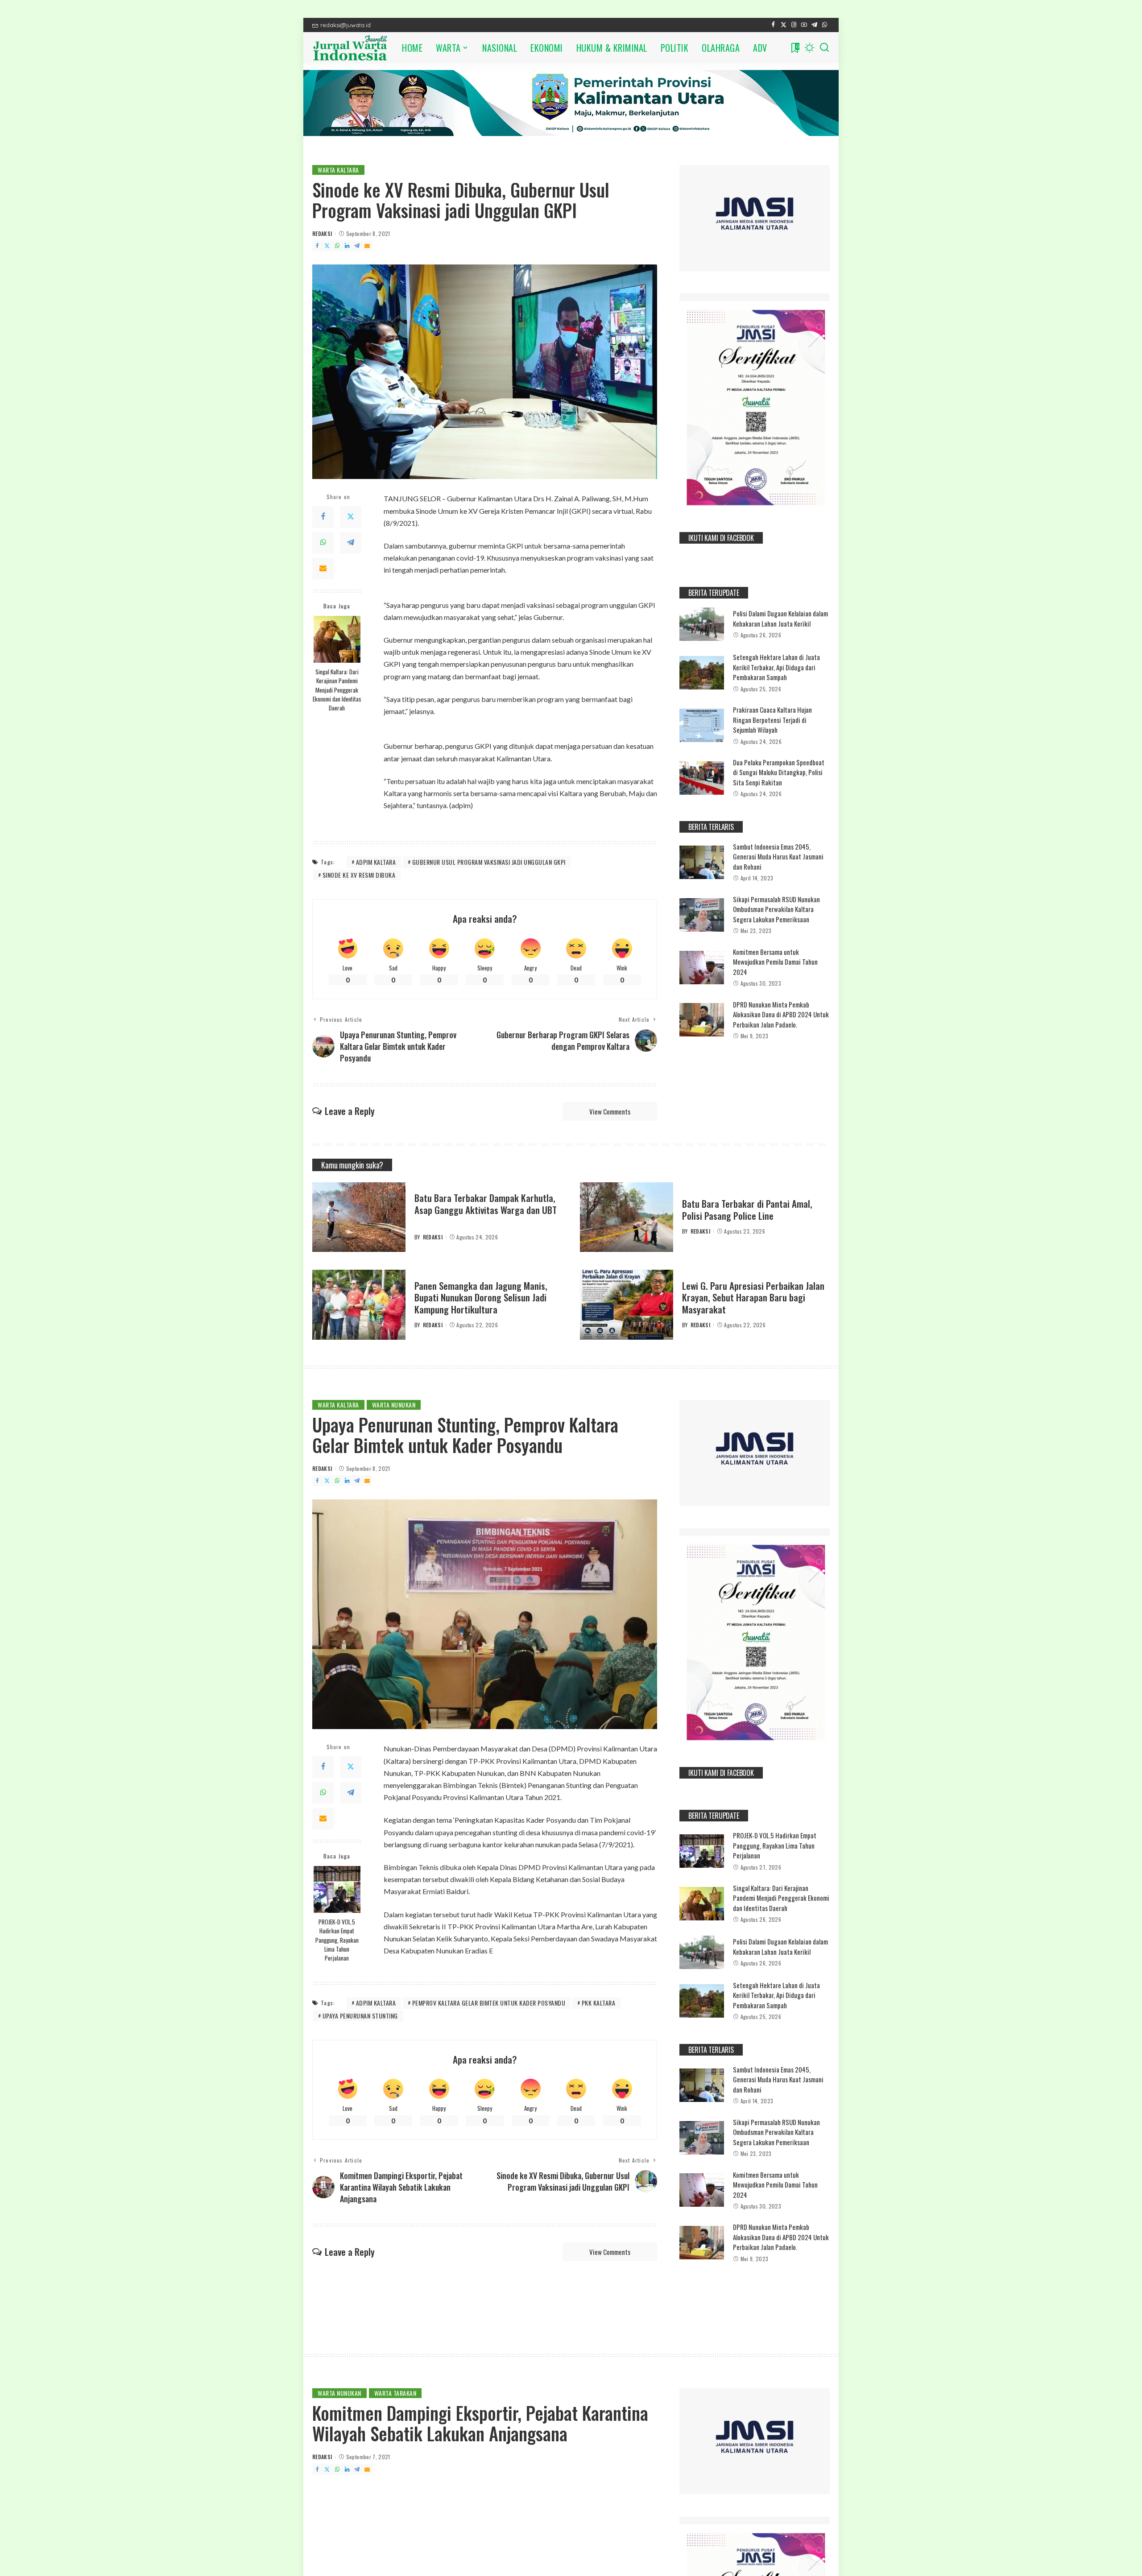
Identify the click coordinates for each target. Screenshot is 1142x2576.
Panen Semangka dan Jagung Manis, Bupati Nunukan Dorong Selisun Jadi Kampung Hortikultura (481, 1297)
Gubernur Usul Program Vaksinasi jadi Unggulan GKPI (489, 862)
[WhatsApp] (825, 25)
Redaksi (322, 233)
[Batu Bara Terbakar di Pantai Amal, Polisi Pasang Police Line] (627, 1217)
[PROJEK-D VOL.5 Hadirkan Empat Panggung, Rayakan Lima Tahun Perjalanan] (337, 1889)
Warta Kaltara (338, 170)
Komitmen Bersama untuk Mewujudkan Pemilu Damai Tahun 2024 (775, 962)
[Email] (367, 246)
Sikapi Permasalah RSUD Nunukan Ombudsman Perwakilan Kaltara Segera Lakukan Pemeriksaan (776, 909)
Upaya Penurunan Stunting (360, 2016)
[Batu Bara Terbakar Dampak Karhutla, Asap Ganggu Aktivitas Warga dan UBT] (359, 1217)
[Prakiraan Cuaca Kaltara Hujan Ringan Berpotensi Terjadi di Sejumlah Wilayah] (702, 725)
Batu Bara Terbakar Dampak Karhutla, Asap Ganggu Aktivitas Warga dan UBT (486, 1203)
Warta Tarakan (395, 2393)
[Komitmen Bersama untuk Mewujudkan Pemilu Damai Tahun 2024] (702, 968)
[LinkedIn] (347, 246)
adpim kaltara (376, 862)
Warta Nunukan (394, 1405)
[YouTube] (804, 25)
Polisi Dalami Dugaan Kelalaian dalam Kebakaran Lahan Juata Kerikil (780, 618)
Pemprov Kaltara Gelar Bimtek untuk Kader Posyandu (489, 2003)
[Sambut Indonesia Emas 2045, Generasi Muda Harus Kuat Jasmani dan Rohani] (702, 862)
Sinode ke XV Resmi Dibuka (359, 875)
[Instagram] (794, 25)
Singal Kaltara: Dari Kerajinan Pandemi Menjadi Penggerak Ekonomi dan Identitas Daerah (337, 690)
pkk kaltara (599, 2003)
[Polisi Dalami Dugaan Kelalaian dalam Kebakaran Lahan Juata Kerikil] (702, 624)
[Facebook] (773, 25)
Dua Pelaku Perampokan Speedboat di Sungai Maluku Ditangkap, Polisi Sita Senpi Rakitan (779, 772)
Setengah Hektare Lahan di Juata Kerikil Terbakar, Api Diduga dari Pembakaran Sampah (776, 667)
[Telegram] (814, 25)
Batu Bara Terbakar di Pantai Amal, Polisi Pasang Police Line (747, 1209)
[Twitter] (784, 25)
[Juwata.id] (350, 48)
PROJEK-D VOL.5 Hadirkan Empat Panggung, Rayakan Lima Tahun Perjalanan (337, 1940)
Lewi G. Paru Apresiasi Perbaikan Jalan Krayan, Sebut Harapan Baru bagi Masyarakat (753, 1297)
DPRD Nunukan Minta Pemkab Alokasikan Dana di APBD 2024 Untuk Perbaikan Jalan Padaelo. (781, 1014)
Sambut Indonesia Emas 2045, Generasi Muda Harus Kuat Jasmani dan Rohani (778, 857)
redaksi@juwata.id (345, 25)
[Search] (824, 48)
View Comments (610, 1111)
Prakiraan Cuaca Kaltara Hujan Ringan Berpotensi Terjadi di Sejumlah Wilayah (772, 720)
